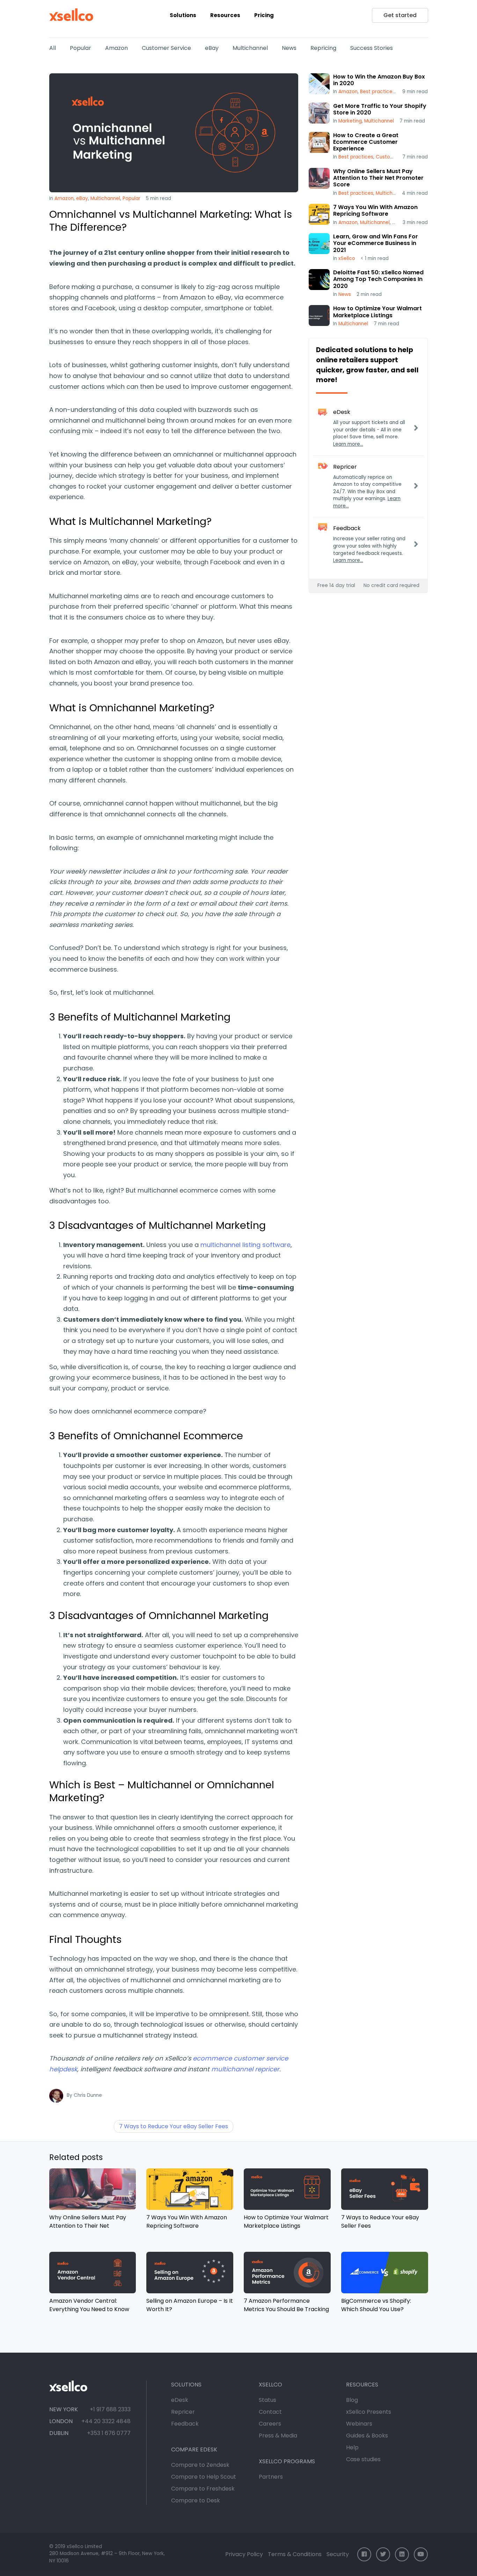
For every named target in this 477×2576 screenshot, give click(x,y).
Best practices (377, 92)
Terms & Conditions (295, 2554)
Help (352, 2447)
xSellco (347, 258)
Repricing (323, 48)
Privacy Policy (244, 2554)
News (289, 48)
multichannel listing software (245, 1245)
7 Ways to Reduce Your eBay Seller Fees (174, 2126)
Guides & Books (367, 2436)
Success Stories (372, 48)
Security (338, 2554)
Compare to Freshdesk (203, 2489)
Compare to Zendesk (200, 2465)
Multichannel (250, 48)
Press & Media (278, 2436)
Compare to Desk (196, 2500)
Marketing (350, 121)
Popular (80, 48)
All (53, 48)
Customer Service (166, 48)
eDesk (180, 2400)
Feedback (185, 2424)
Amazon (116, 48)
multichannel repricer (245, 2069)
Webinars (359, 2424)
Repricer (183, 2412)
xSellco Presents (369, 2412)
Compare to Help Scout (204, 2477)
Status (267, 2400)
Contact (270, 2412)
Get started (400, 15)
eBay (212, 48)
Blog (352, 2400)
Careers (270, 2424)
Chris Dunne (88, 2095)
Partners (271, 2477)
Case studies (363, 2459)
